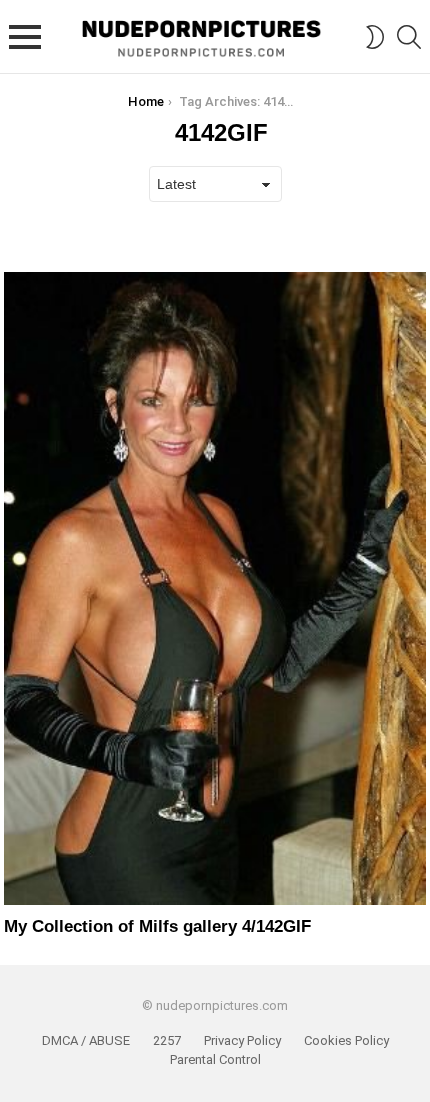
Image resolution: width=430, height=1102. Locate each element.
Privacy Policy (242, 1040)
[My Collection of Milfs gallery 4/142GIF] (215, 588)
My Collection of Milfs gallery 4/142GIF (157, 926)
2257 (167, 1040)
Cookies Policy (346, 1040)
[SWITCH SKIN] (375, 37)
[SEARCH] (409, 37)
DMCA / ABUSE (86, 1040)
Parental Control (215, 1059)
